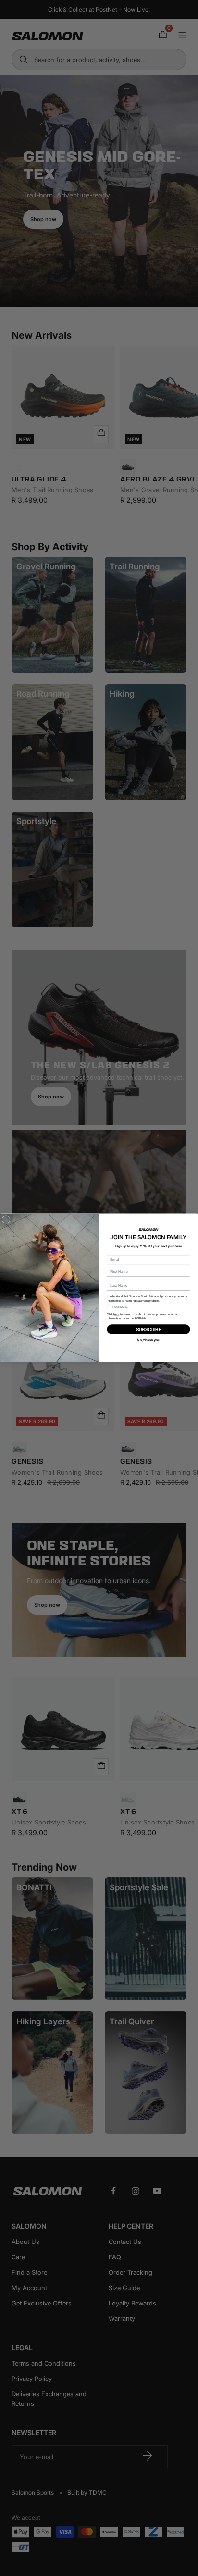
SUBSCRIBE (149, 1330)
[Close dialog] (6, 1220)
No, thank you (148, 1340)
